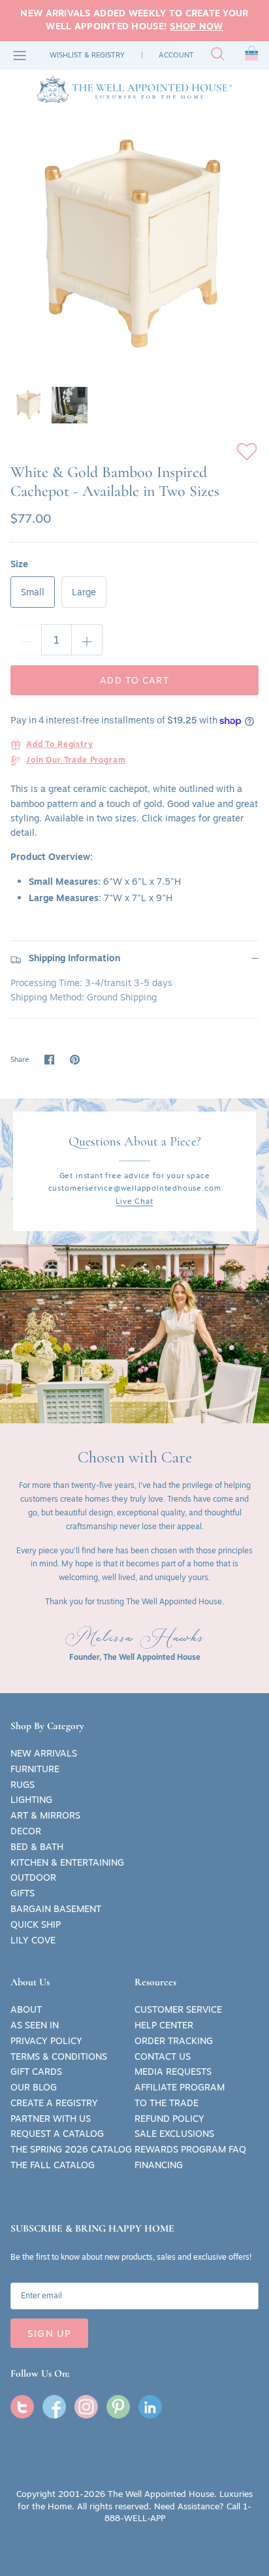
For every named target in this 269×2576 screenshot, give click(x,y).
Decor (26, 1831)
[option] (134, 244)
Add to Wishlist (247, 452)
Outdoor (33, 1877)
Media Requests (173, 2072)
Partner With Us (51, 2119)
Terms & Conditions (59, 2056)
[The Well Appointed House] (134, 90)
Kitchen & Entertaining (67, 1862)
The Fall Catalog (53, 2165)
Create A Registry (54, 2103)
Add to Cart (134, 680)
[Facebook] (54, 2407)
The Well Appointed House (161, 2494)
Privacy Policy (46, 2041)
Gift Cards (36, 2072)
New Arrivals (44, 1753)
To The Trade (166, 2103)
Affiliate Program (180, 2087)
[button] (252, 56)
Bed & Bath (37, 1847)
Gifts (23, 1893)
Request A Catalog (57, 2134)
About (26, 2009)
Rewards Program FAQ (190, 2149)
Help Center (164, 2025)
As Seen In (35, 2025)
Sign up (49, 2333)
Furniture (35, 1769)
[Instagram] (86, 2407)
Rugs (23, 1785)
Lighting (31, 1800)
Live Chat (134, 1201)
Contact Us (163, 2056)
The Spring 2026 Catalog (71, 2149)
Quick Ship (36, 1924)
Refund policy (169, 2119)
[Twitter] (22, 2407)
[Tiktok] (150, 2407)
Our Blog (34, 2087)
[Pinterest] (118, 2407)
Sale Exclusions (174, 2134)
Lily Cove (33, 1940)
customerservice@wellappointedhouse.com (135, 1188)
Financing (159, 2165)
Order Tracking (174, 2041)
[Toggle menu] (20, 56)
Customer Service (178, 2009)
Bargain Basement (56, 1909)
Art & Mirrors (45, 1815)
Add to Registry (60, 745)
